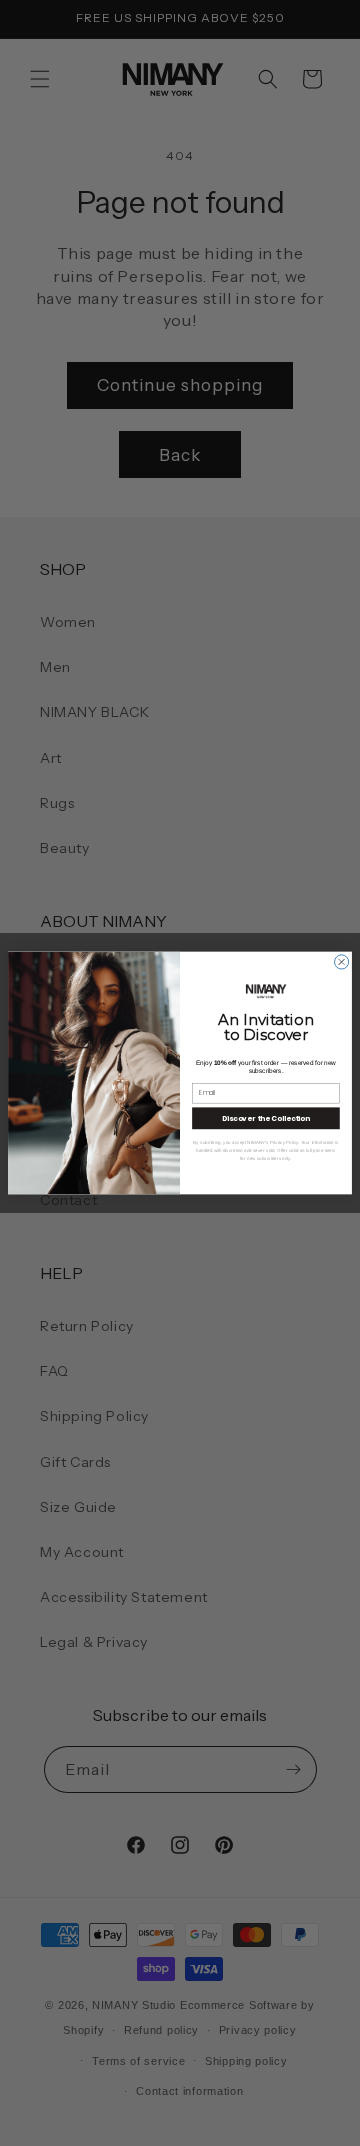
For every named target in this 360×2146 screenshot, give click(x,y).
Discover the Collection (266, 1118)
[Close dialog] (342, 962)
